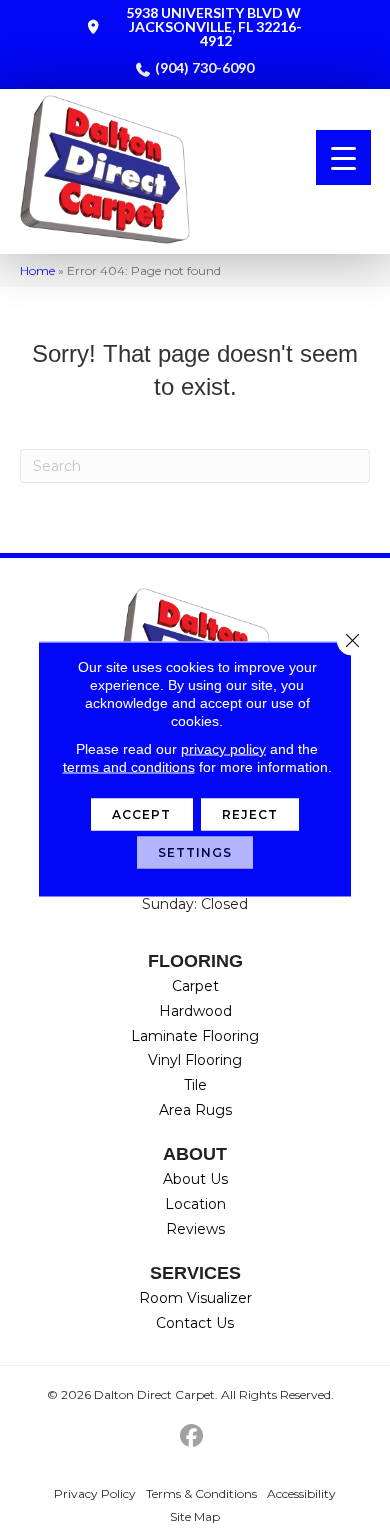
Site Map (195, 1516)
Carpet (195, 986)
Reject (250, 814)
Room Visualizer (195, 1298)
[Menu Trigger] (343, 157)
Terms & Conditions (201, 1493)
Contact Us (195, 1323)
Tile (195, 1085)
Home (37, 270)
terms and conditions (129, 767)
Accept (142, 814)
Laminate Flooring (195, 1036)
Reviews (195, 1229)
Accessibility (301, 1493)
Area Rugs (195, 1110)
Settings (195, 852)
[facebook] (192, 1436)
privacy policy (223, 749)
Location (195, 1204)
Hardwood (195, 1011)
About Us (195, 1179)
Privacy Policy (95, 1493)
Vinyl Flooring (195, 1060)
